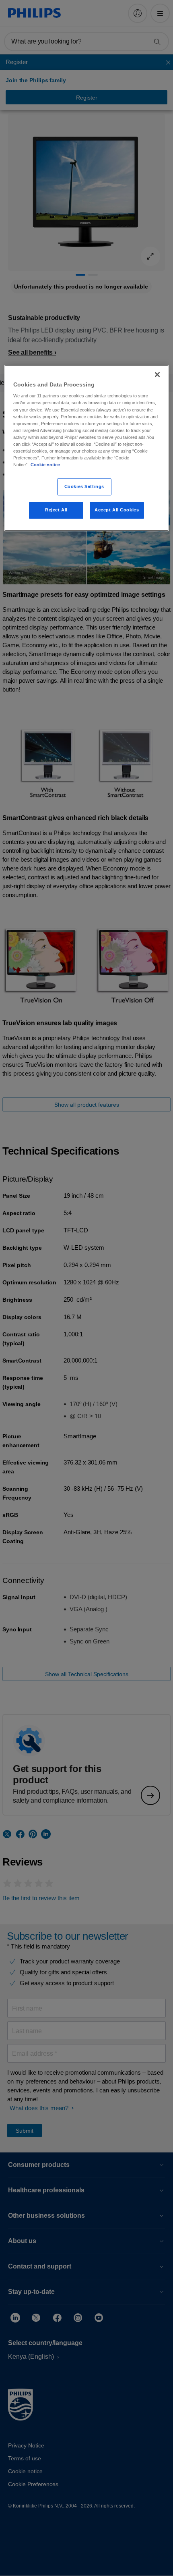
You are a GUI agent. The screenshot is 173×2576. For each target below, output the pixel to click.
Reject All (56, 510)
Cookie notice (45, 465)
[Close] (157, 374)
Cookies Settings (84, 486)
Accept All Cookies (117, 510)
